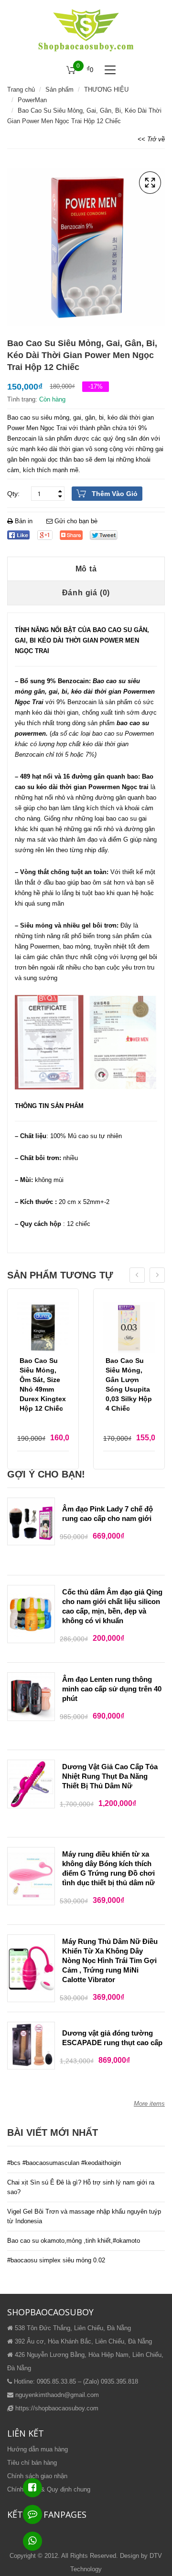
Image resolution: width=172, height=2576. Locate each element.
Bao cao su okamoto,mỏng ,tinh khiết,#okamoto (74, 2241)
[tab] (86, 569)
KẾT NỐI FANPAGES (47, 2514)
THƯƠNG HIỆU (106, 90)
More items (149, 2104)
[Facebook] (18, 535)
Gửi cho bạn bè (75, 521)
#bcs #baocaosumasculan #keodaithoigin (64, 2163)
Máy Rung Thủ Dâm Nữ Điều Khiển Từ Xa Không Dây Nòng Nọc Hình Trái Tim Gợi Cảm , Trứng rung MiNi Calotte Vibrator (110, 1960)
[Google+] (45, 535)
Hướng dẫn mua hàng (38, 2449)
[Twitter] (104, 535)
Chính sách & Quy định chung (49, 2489)
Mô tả (86, 569)
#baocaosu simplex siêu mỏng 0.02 (56, 2260)
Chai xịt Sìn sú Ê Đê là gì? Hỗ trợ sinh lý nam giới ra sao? (81, 2187)
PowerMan (32, 100)
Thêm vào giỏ (115, 494)
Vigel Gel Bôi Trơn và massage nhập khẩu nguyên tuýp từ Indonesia (84, 2216)
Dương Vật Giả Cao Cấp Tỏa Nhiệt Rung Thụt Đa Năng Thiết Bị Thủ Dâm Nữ (110, 1776)
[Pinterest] (71, 535)
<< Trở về (151, 139)
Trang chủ (21, 90)
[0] (71, 70)
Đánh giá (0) (86, 593)
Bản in (24, 521)
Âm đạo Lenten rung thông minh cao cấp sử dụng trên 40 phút (112, 1689)
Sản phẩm (59, 90)
